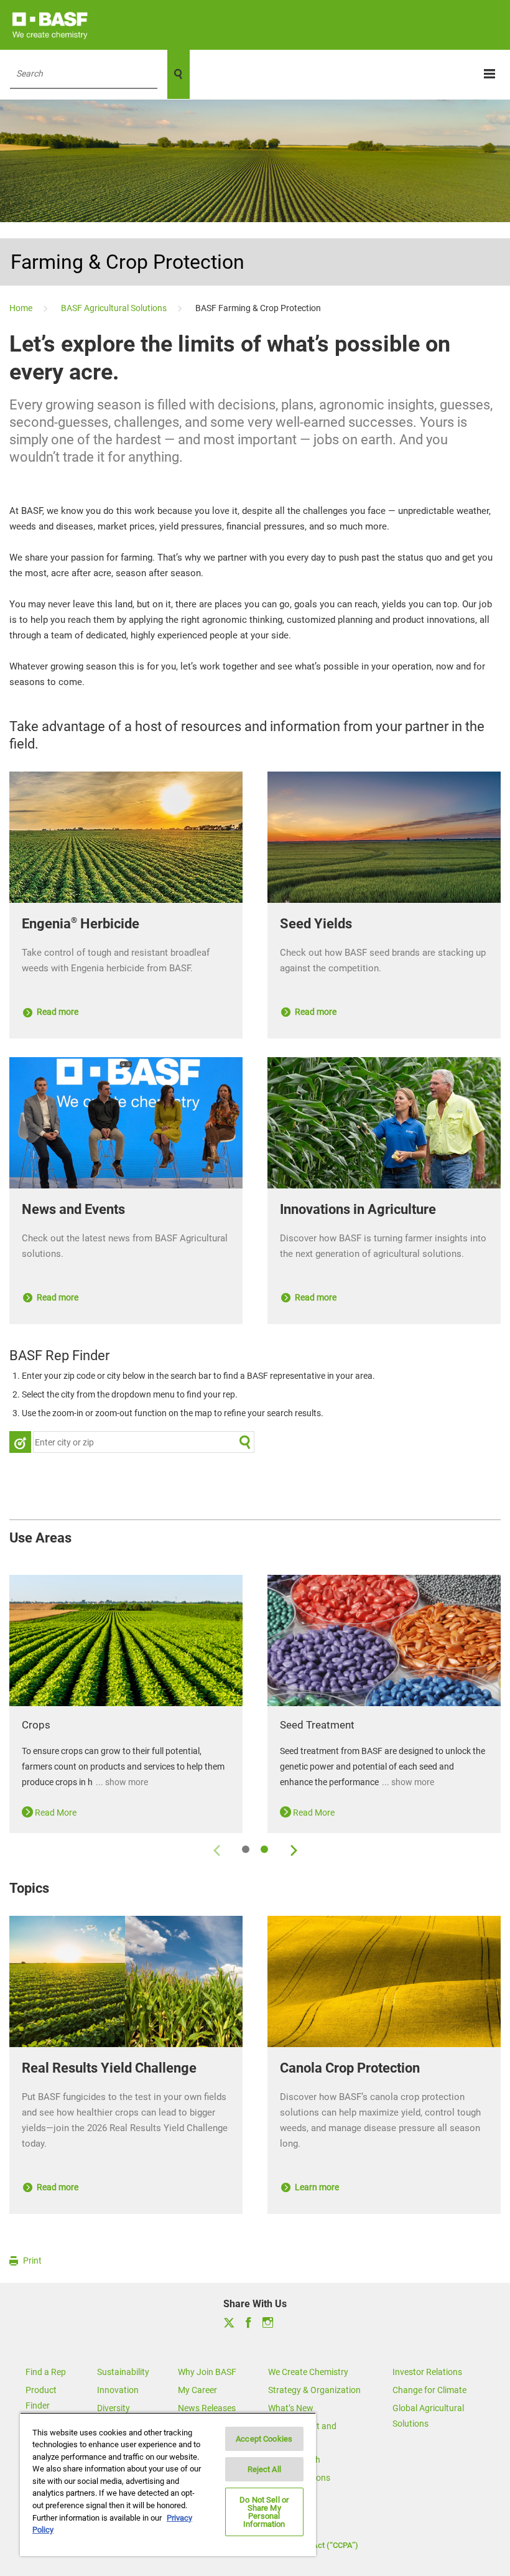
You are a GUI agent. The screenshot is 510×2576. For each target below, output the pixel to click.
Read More (55, 1813)
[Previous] (217, 1849)
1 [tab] (246, 1849)
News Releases (207, 2408)
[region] (168, 2484)
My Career (197, 2390)
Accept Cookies (264, 2439)
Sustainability (123, 2372)
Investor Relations (427, 2372)
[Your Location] (20, 1442)
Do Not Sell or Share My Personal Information (264, 2512)
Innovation (118, 2390)
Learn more (316, 2187)
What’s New (291, 2408)
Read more (57, 1012)
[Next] (293, 1849)
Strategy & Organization (314, 2390)
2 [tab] (264, 1849)
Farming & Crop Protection (127, 262)
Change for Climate (429, 2390)
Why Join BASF (207, 2372)
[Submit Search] (245, 1442)
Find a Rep (46, 2372)
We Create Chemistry (308, 2372)
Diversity (114, 2408)
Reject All (264, 2469)
